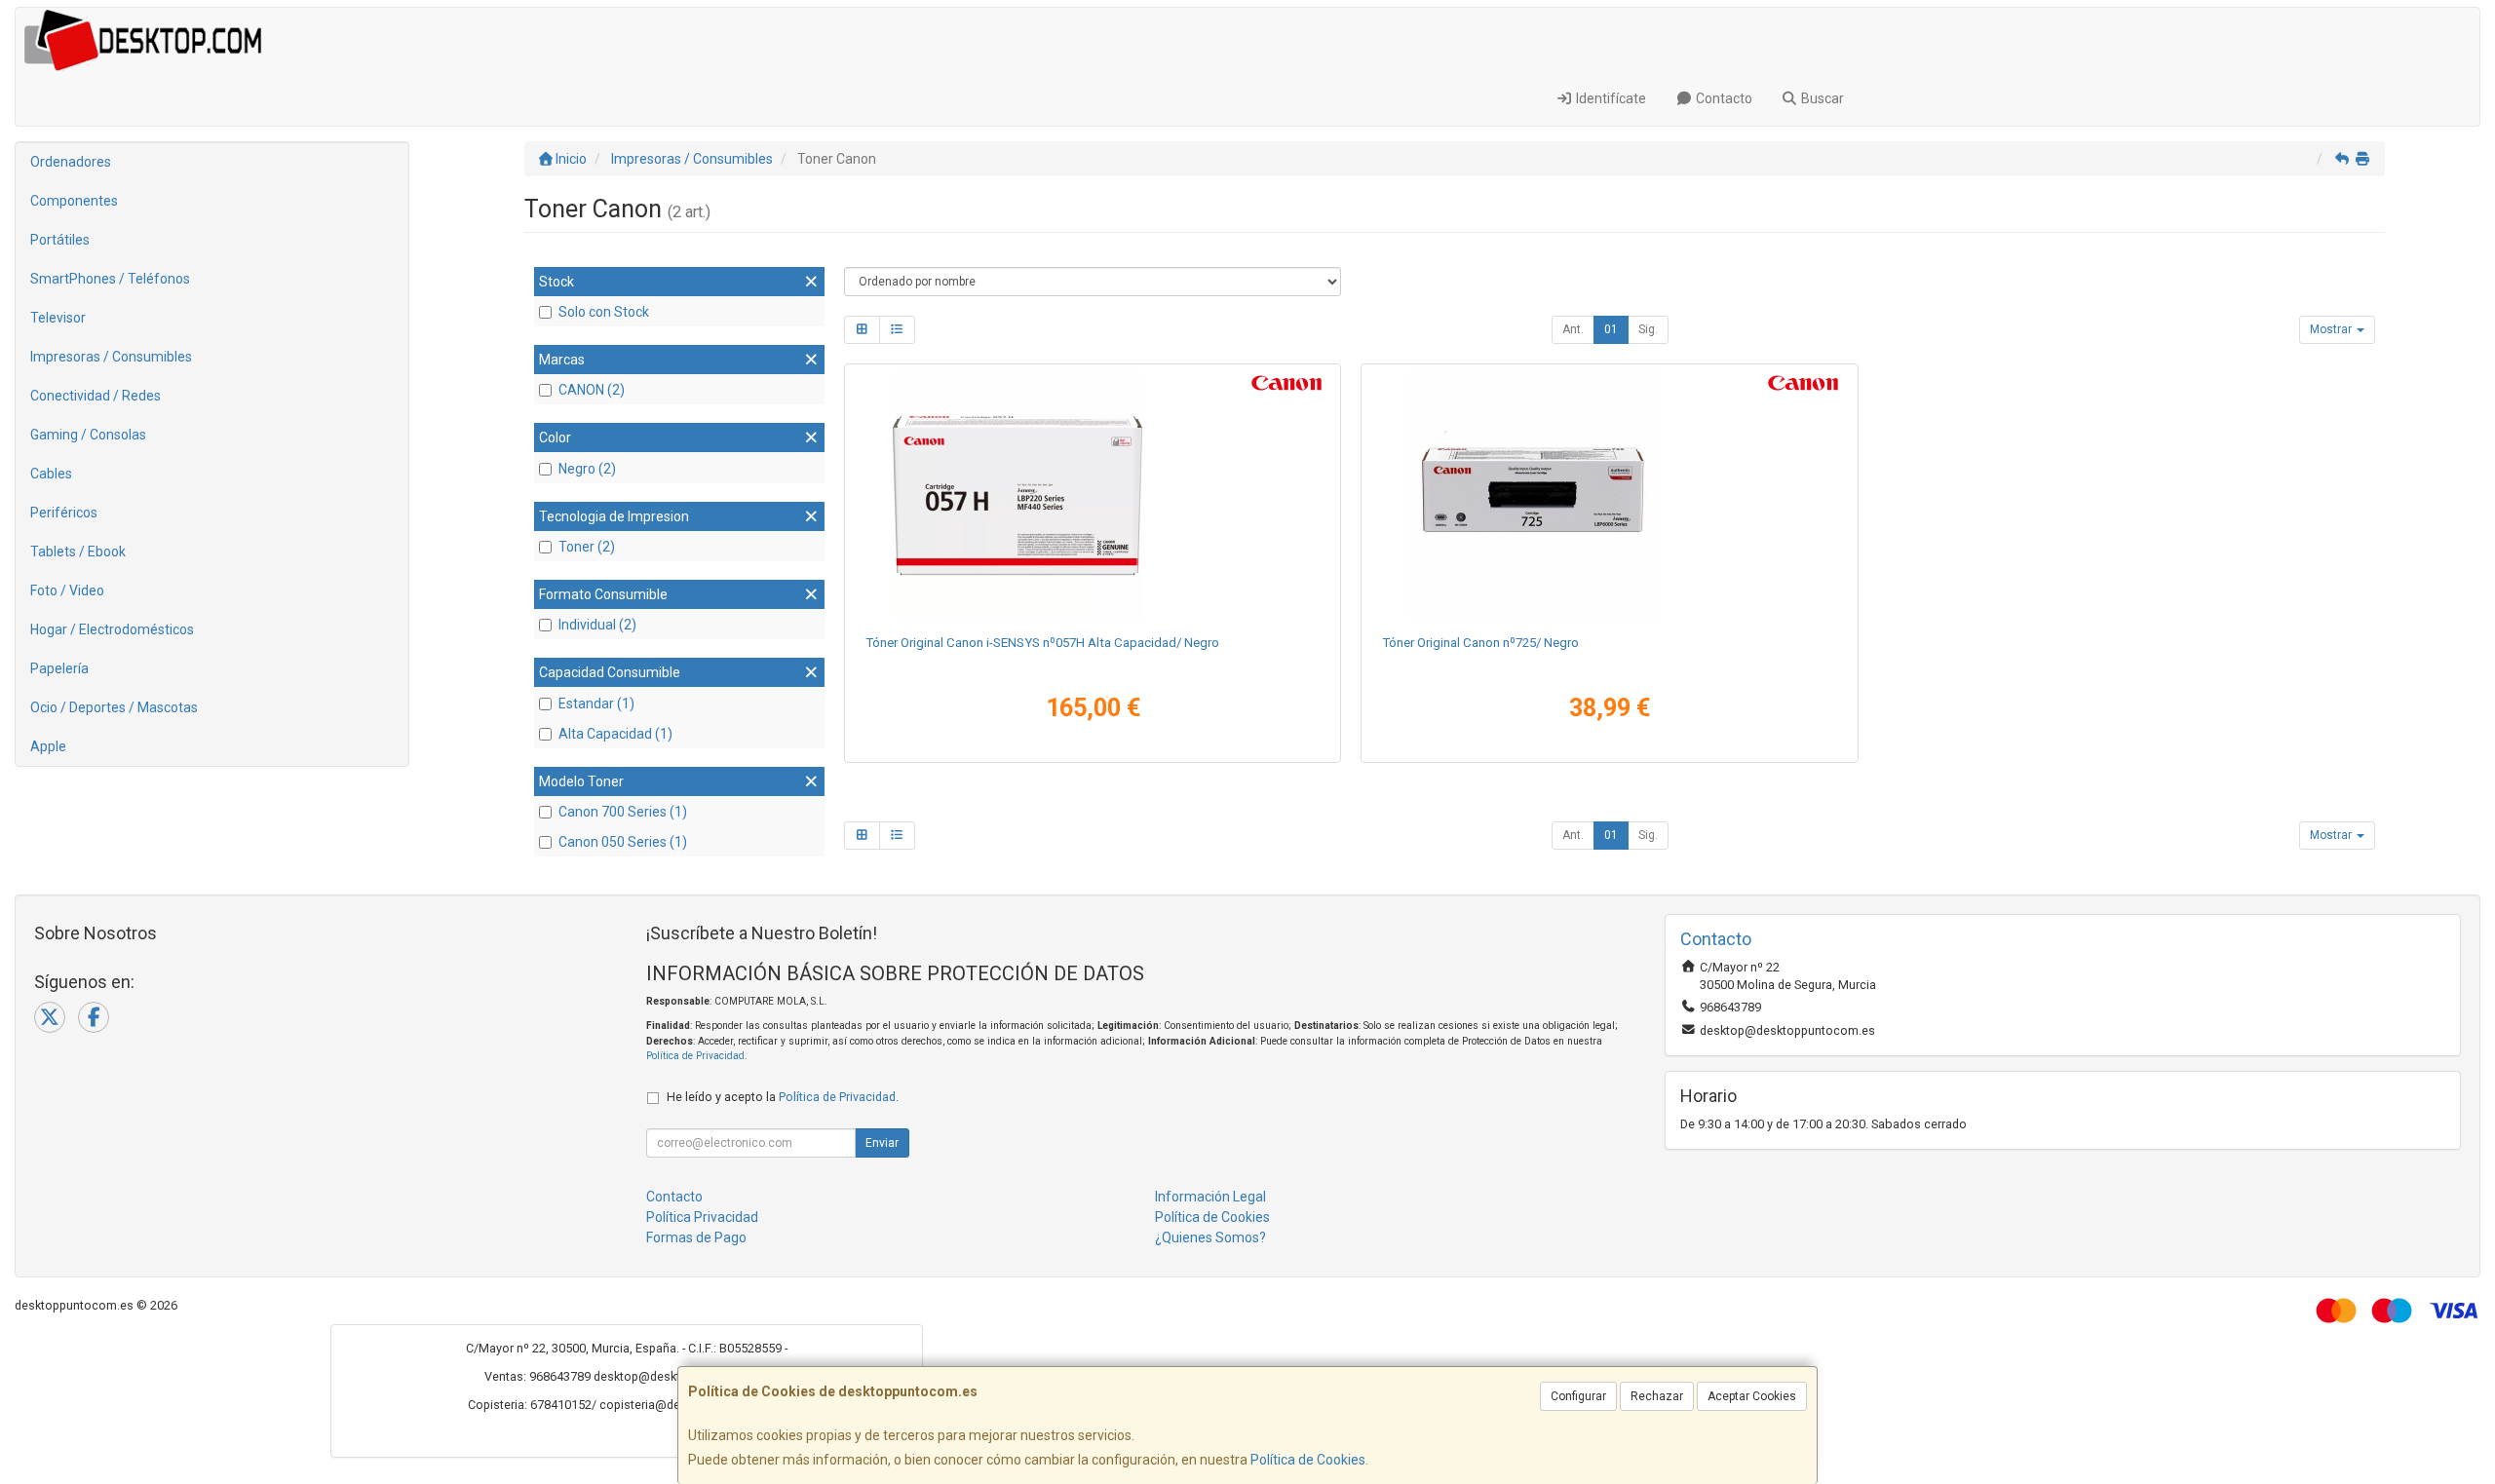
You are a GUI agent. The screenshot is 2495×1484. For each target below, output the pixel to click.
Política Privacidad (702, 1217)
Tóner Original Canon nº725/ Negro (1480, 643)
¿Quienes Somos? (1210, 1237)
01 (1611, 329)
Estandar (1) (596, 704)
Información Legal (1210, 1197)
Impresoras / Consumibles (111, 357)
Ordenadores (71, 162)
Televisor (58, 318)
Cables (51, 474)
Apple (48, 746)
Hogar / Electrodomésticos (112, 629)
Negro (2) (587, 469)
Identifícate (1610, 98)
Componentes (74, 201)
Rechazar (1657, 1396)
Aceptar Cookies (1752, 1396)
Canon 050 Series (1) (623, 842)
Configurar (1578, 1396)
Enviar (882, 1143)
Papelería (59, 668)
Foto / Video (67, 590)
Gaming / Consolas (88, 435)
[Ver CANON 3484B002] (1609, 495)
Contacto (1723, 98)
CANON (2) (592, 390)
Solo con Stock (604, 312)
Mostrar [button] (2332, 329)
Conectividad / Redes (96, 396)
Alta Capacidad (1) (615, 734)
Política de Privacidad (695, 1056)
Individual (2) (597, 625)
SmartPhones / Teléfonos (110, 279)
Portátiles (60, 240)
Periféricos (64, 513)
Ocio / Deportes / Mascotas (114, 707)
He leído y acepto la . (783, 1097)
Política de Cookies (1308, 1460)
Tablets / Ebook (78, 552)
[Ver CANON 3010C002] (1093, 495)
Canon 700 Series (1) (623, 812)
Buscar (1821, 98)
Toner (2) (587, 547)
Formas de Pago (696, 1237)
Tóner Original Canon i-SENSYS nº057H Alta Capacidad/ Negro (1042, 643)
